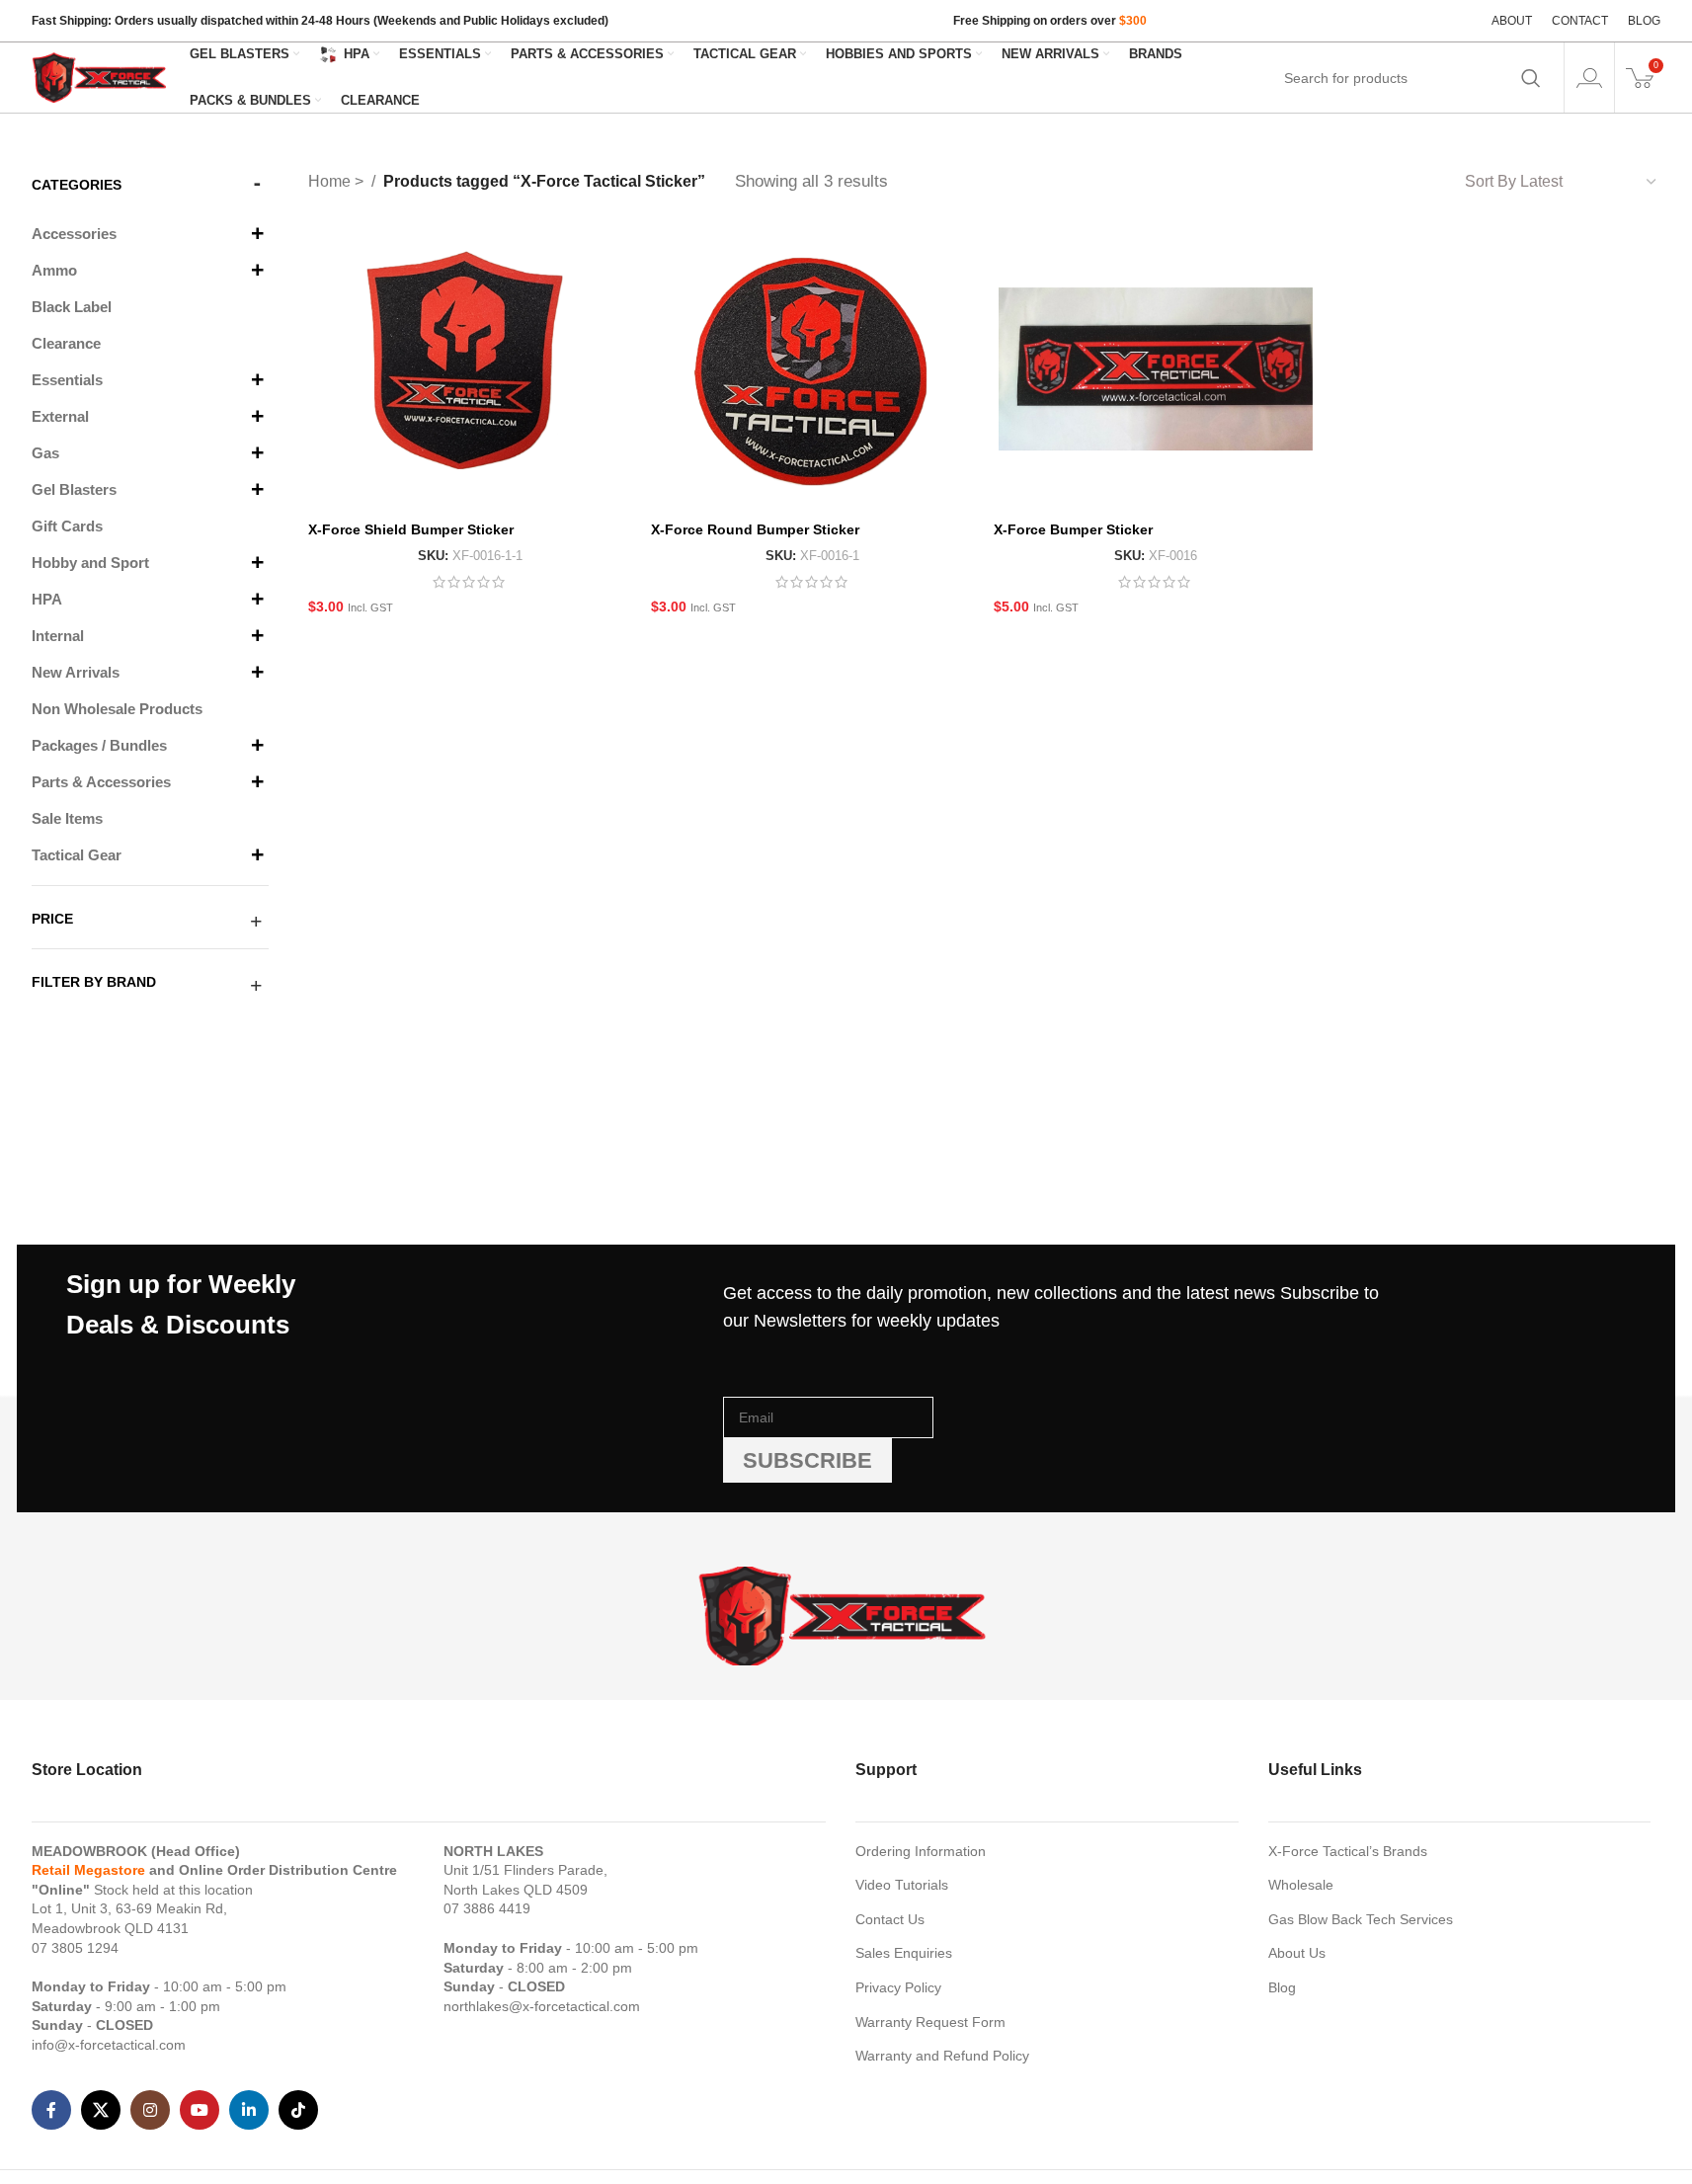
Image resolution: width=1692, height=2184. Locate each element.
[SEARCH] (1531, 78)
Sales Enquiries (904, 1953)
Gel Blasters (74, 489)
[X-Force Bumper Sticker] (1155, 368)
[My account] (1589, 78)
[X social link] (101, 2110)
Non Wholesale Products (117, 709)
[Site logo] (101, 76)
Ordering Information (921, 1851)
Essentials (67, 380)
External (60, 416)
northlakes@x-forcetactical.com (542, 2006)
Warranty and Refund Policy (942, 2056)
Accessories (74, 234)
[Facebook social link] (51, 2110)
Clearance (66, 343)
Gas (45, 453)
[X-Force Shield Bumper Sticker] (470, 368)
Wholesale (1301, 1885)
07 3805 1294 (75, 1948)
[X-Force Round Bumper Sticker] (812, 368)
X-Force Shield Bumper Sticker (411, 529)
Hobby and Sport (90, 563)
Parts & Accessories (101, 782)
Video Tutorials (902, 1885)
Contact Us (890, 1919)
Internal (58, 636)
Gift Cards (67, 526)
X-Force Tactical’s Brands (1348, 1851)
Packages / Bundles (99, 745)
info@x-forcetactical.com (109, 2045)
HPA (47, 599)
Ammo (54, 270)
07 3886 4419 (487, 1908)
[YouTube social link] (200, 2110)
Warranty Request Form (930, 2022)
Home (331, 181)
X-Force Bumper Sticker (1073, 529)
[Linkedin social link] (249, 2110)
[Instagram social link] (150, 2110)
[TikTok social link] (298, 2110)
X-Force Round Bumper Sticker (755, 529)
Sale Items (67, 818)
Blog (1282, 1987)
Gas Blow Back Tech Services (1361, 1919)
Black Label (72, 307)
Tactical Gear (77, 855)
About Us (1297, 1953)
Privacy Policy (898, 1987)
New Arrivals (76, 672)
